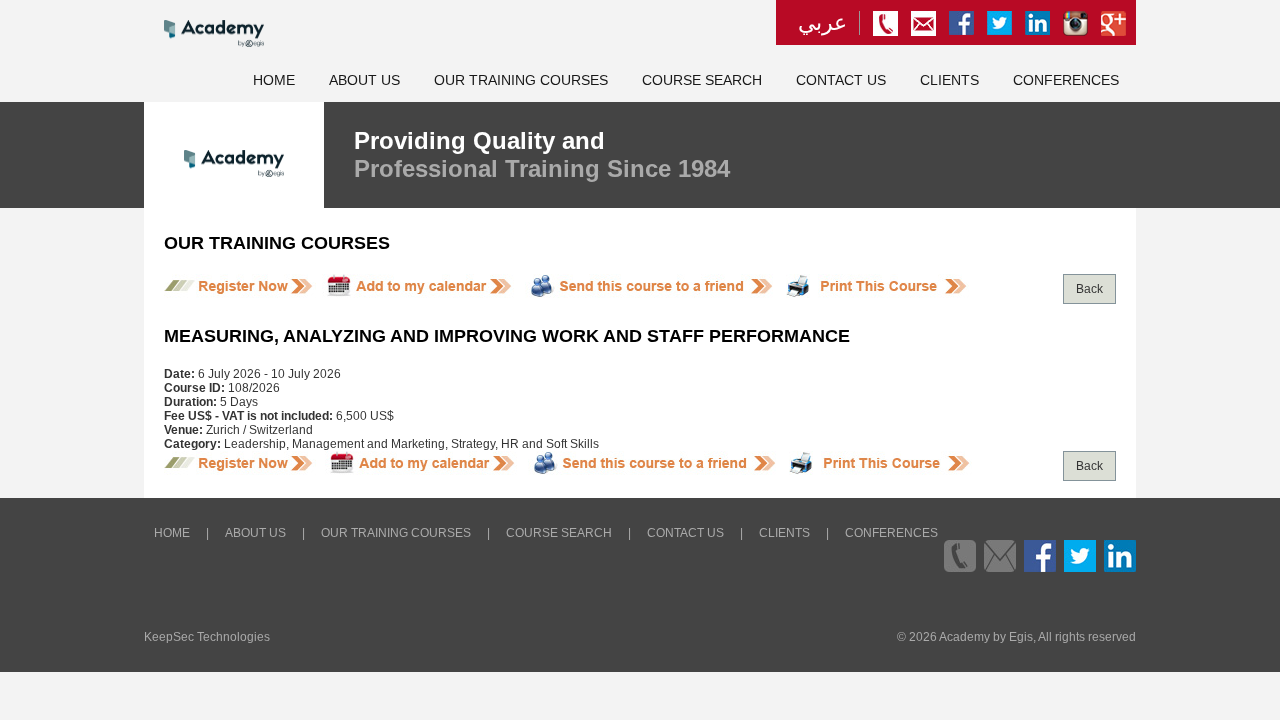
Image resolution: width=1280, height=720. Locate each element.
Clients (949, 80)
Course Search (702, 80)
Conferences (1066, 80)
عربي (822, 23)
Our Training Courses (521, 80)
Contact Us (841, 80)
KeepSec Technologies (207, 637)
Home (274, 80)
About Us (364, 80)
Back (1089, 289)
